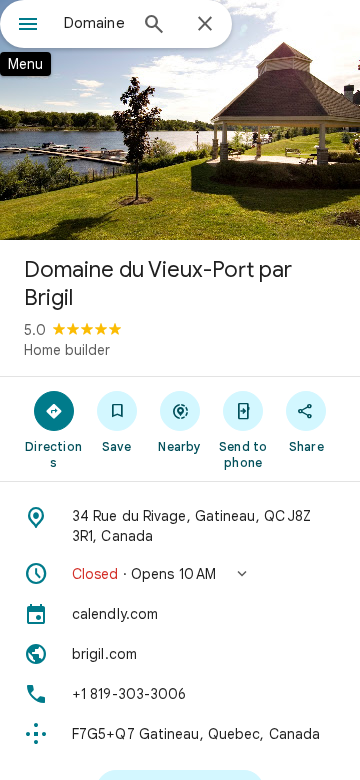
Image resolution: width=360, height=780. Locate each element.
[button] (180, 574)
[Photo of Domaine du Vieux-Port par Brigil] (180, 120)
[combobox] (95, 23)
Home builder (67, 350)
